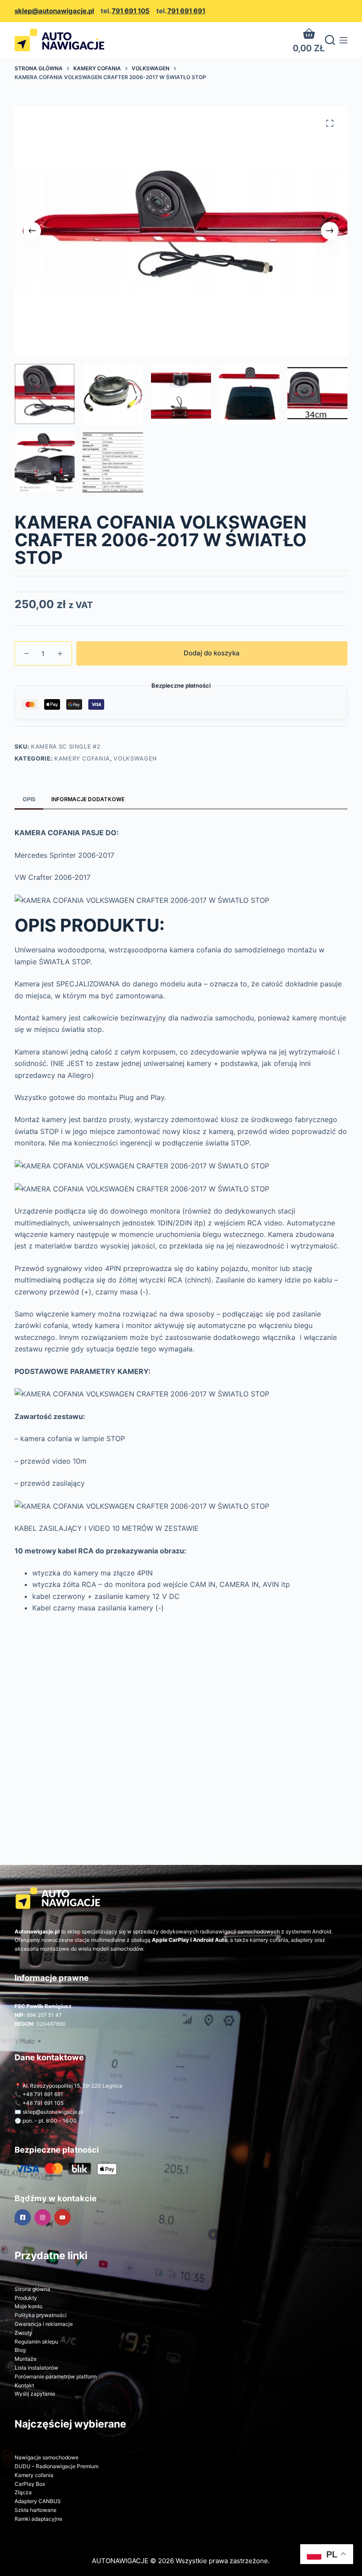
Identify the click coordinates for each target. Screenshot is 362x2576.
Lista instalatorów (36, 2368)
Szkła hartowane (36, 2510)
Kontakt (24, 2385)
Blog (20, 2350)
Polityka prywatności (41, 2315)
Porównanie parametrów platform (56, 2376)
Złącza (23, 2492)
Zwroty (23, 2333)
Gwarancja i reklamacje (44, 2324)
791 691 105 (131, 11)
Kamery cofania (82, 758)
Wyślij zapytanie (35, 2394)
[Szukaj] (330, 40)
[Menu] (343, 40)
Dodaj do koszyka (212, 653)
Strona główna (32, 2289)
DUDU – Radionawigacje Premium (57, 2466)
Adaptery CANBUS (38, 2501)
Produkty (26, 2298)
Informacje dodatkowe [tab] (88, 799)
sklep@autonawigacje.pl (54, 11)
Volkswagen (135, 758)
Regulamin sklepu (36, 2342)
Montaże (26, 2359)
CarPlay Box (30, 2484)
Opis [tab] (29, 799)
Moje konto (28, 2306)
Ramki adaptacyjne (38, 2519)
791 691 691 (186, 11)
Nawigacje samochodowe (47, 2457)
